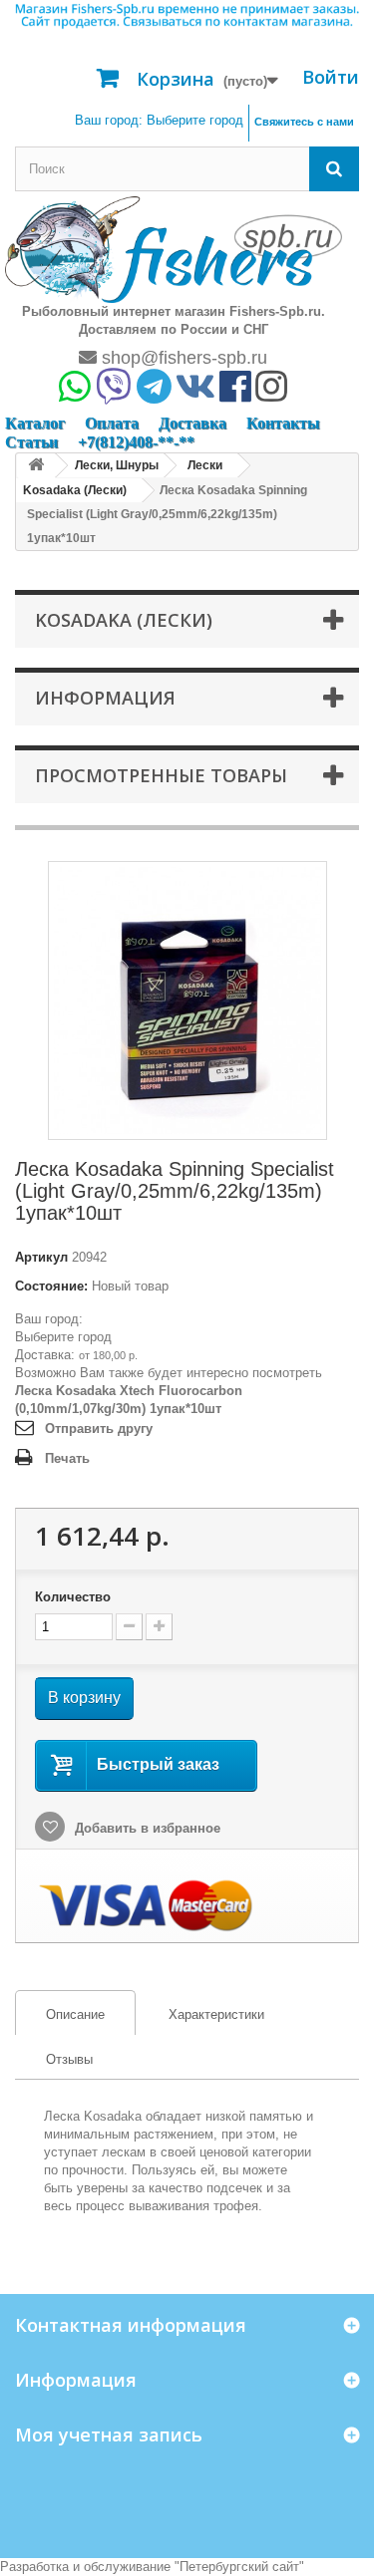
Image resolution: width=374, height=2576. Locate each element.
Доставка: (45, 1355)
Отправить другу (99, 1429)
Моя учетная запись (109, 2434)
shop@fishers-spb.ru (182, 358)
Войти (331, 77)
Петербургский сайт (239, 2567)
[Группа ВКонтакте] (195, 394)
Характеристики (216, 2014)
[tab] (75, 2012)
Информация (105, 698)
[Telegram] (154, 394)
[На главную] (36, 466)
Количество (73, 1597)
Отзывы (69, 2059)
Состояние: (51, 1286)
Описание (60, 2014)
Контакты (283, 423)
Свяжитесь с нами (304, 122)
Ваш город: (159, 120)
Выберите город (63, 1337)
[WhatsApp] (75, 394)
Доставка (192, 423)
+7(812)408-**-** (136, 442)
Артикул (41, 1257)
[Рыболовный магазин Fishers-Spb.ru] (174, 249)
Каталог (35, 423)
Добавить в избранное (146, 1828)
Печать (67, 1458)
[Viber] (114, 394)
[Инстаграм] (271, 394)
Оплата (112, 423)
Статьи (31, 442)
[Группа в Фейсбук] (235, 394)
